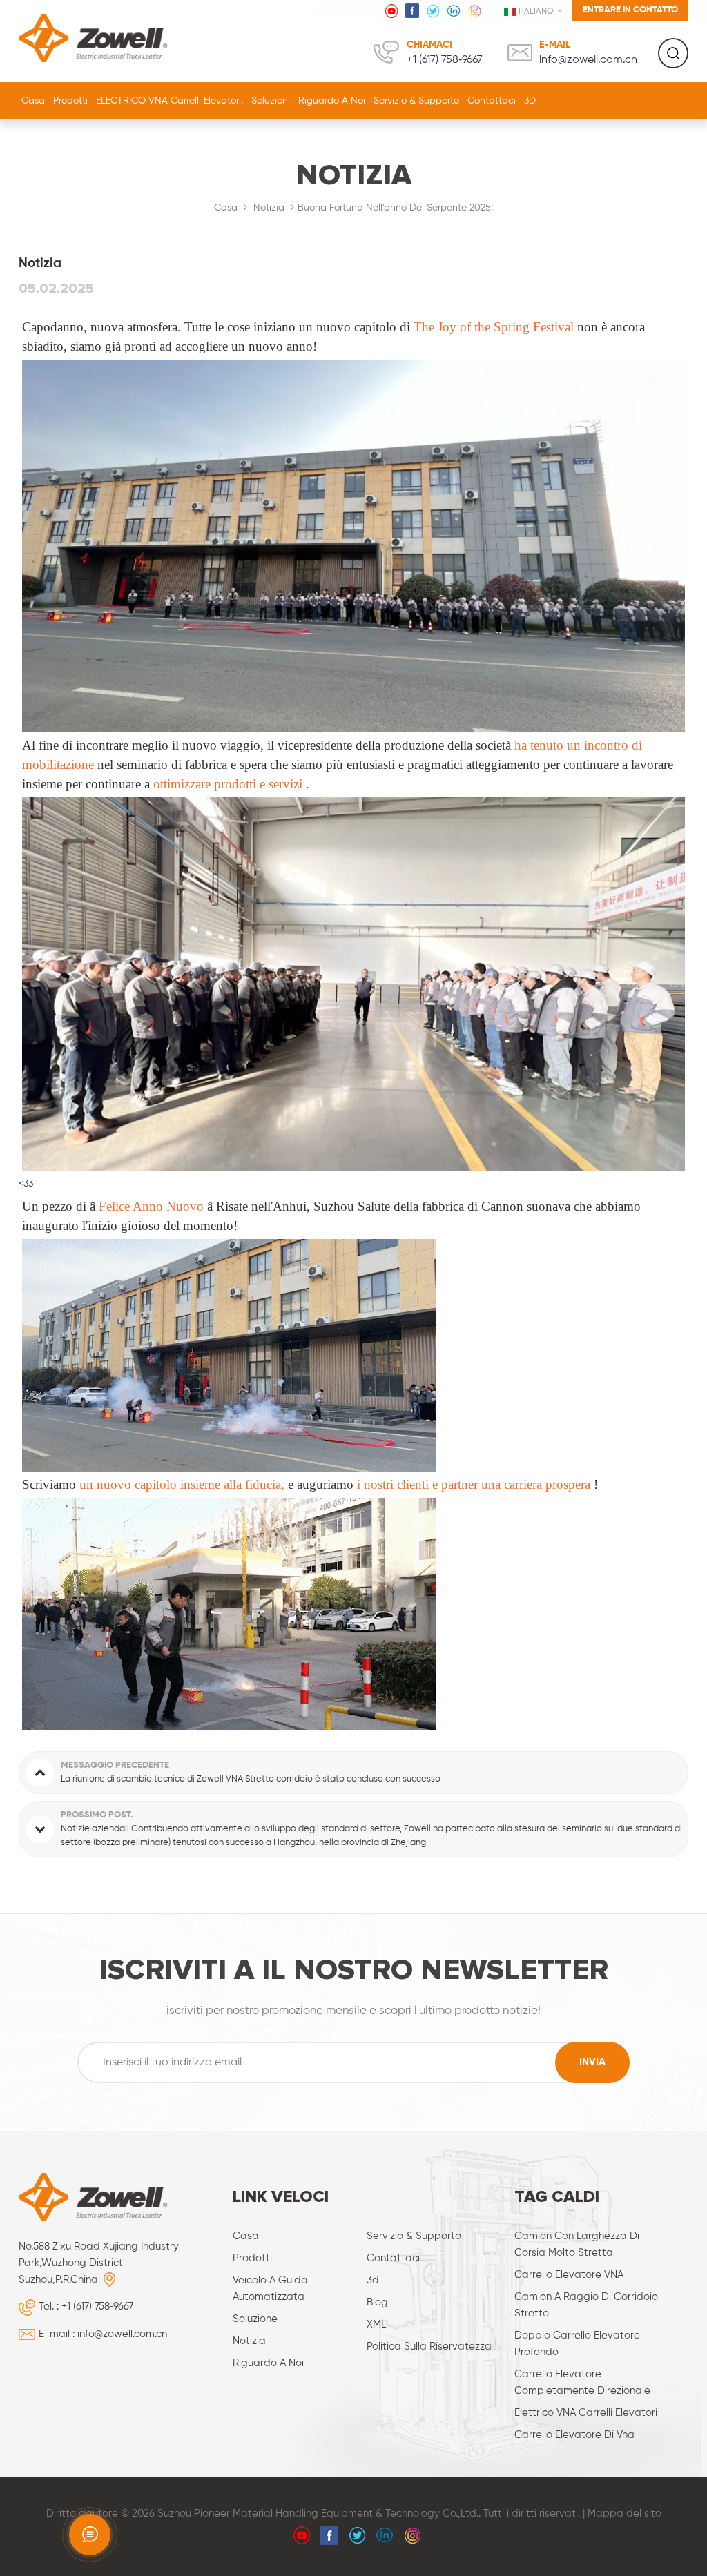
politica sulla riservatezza (429, 2346)
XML (376, 2324)
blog (377, 2302)
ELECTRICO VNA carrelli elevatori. (170, 101)
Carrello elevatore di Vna (574, 2435)
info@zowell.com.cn (588, 60)
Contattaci (492, 101)
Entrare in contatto (630, 10)
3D (530, 101)
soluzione (255, 2319)
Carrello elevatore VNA (569, 2275)
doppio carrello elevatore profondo (577, 2344)
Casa (33, 101)
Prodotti (70, 101)
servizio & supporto (416, 101)
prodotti (252, 2258)
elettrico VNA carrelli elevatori (586, 2413)
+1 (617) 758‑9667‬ (445, 60)
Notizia (269, 208)
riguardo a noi (332, 101)
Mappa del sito (624, 2514)
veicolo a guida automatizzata (270, 2289)
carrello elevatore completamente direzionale (582, 2382)
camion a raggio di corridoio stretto (586, 2305)
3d (373, 2280)
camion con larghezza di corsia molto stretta (577, 2244)
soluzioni (271, 101)
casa (246, 2236)
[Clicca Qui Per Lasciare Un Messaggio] (90, 2535)
